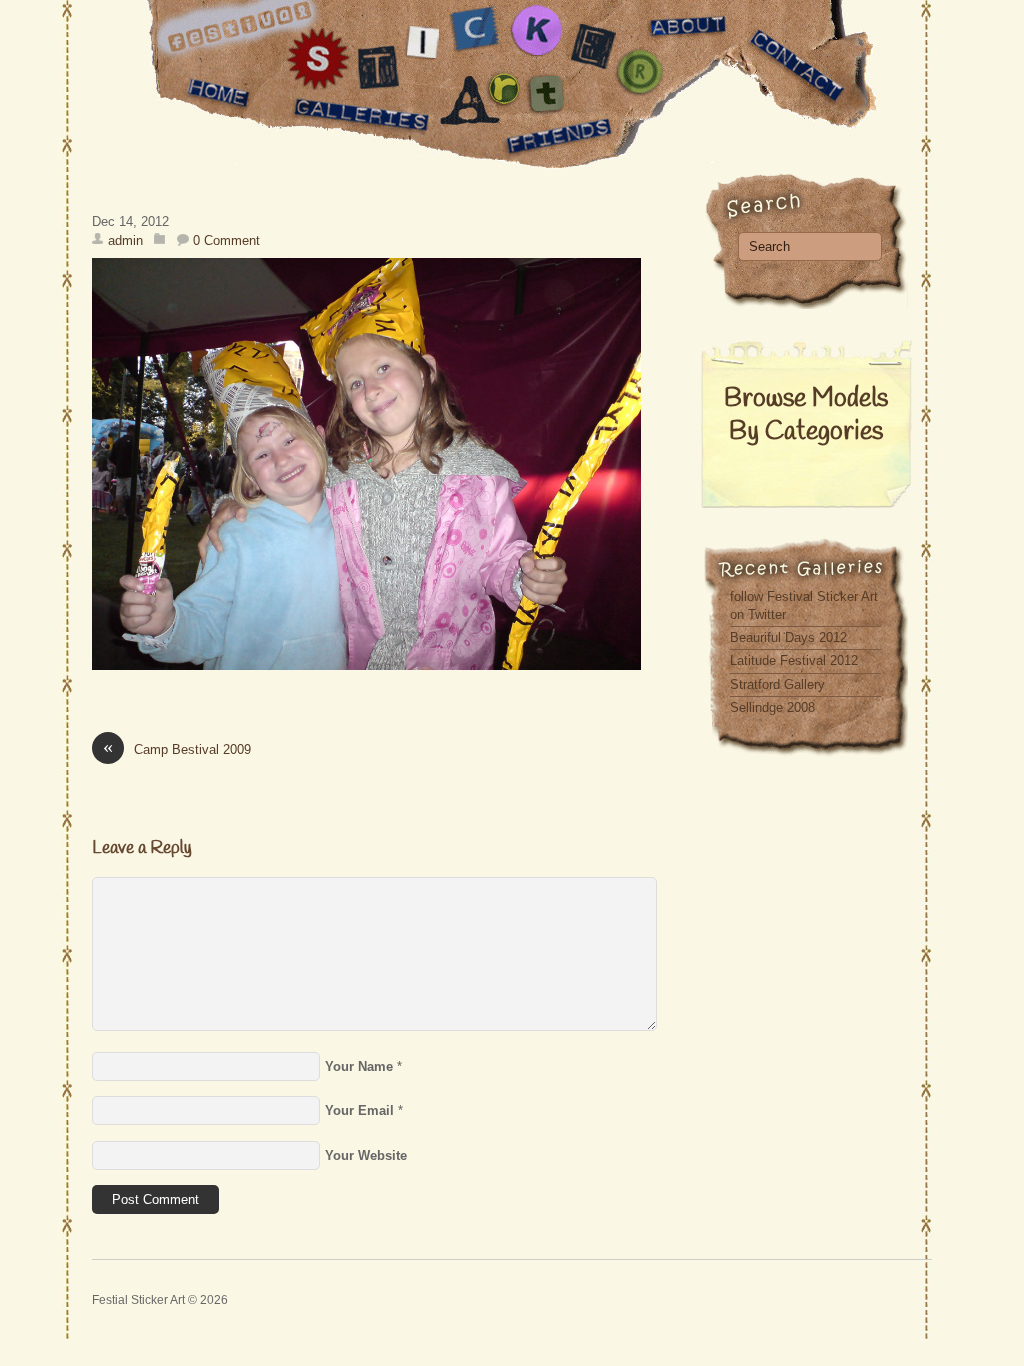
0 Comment (226, 240)
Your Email (359, 1110)
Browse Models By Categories (806, 416)
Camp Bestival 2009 (177, 748)
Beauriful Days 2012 (788, 637)
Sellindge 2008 (772, 707)
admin (125, 240)
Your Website (366, 1155)
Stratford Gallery (777, 684)
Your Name (359, 1066)
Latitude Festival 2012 (794, 660)
